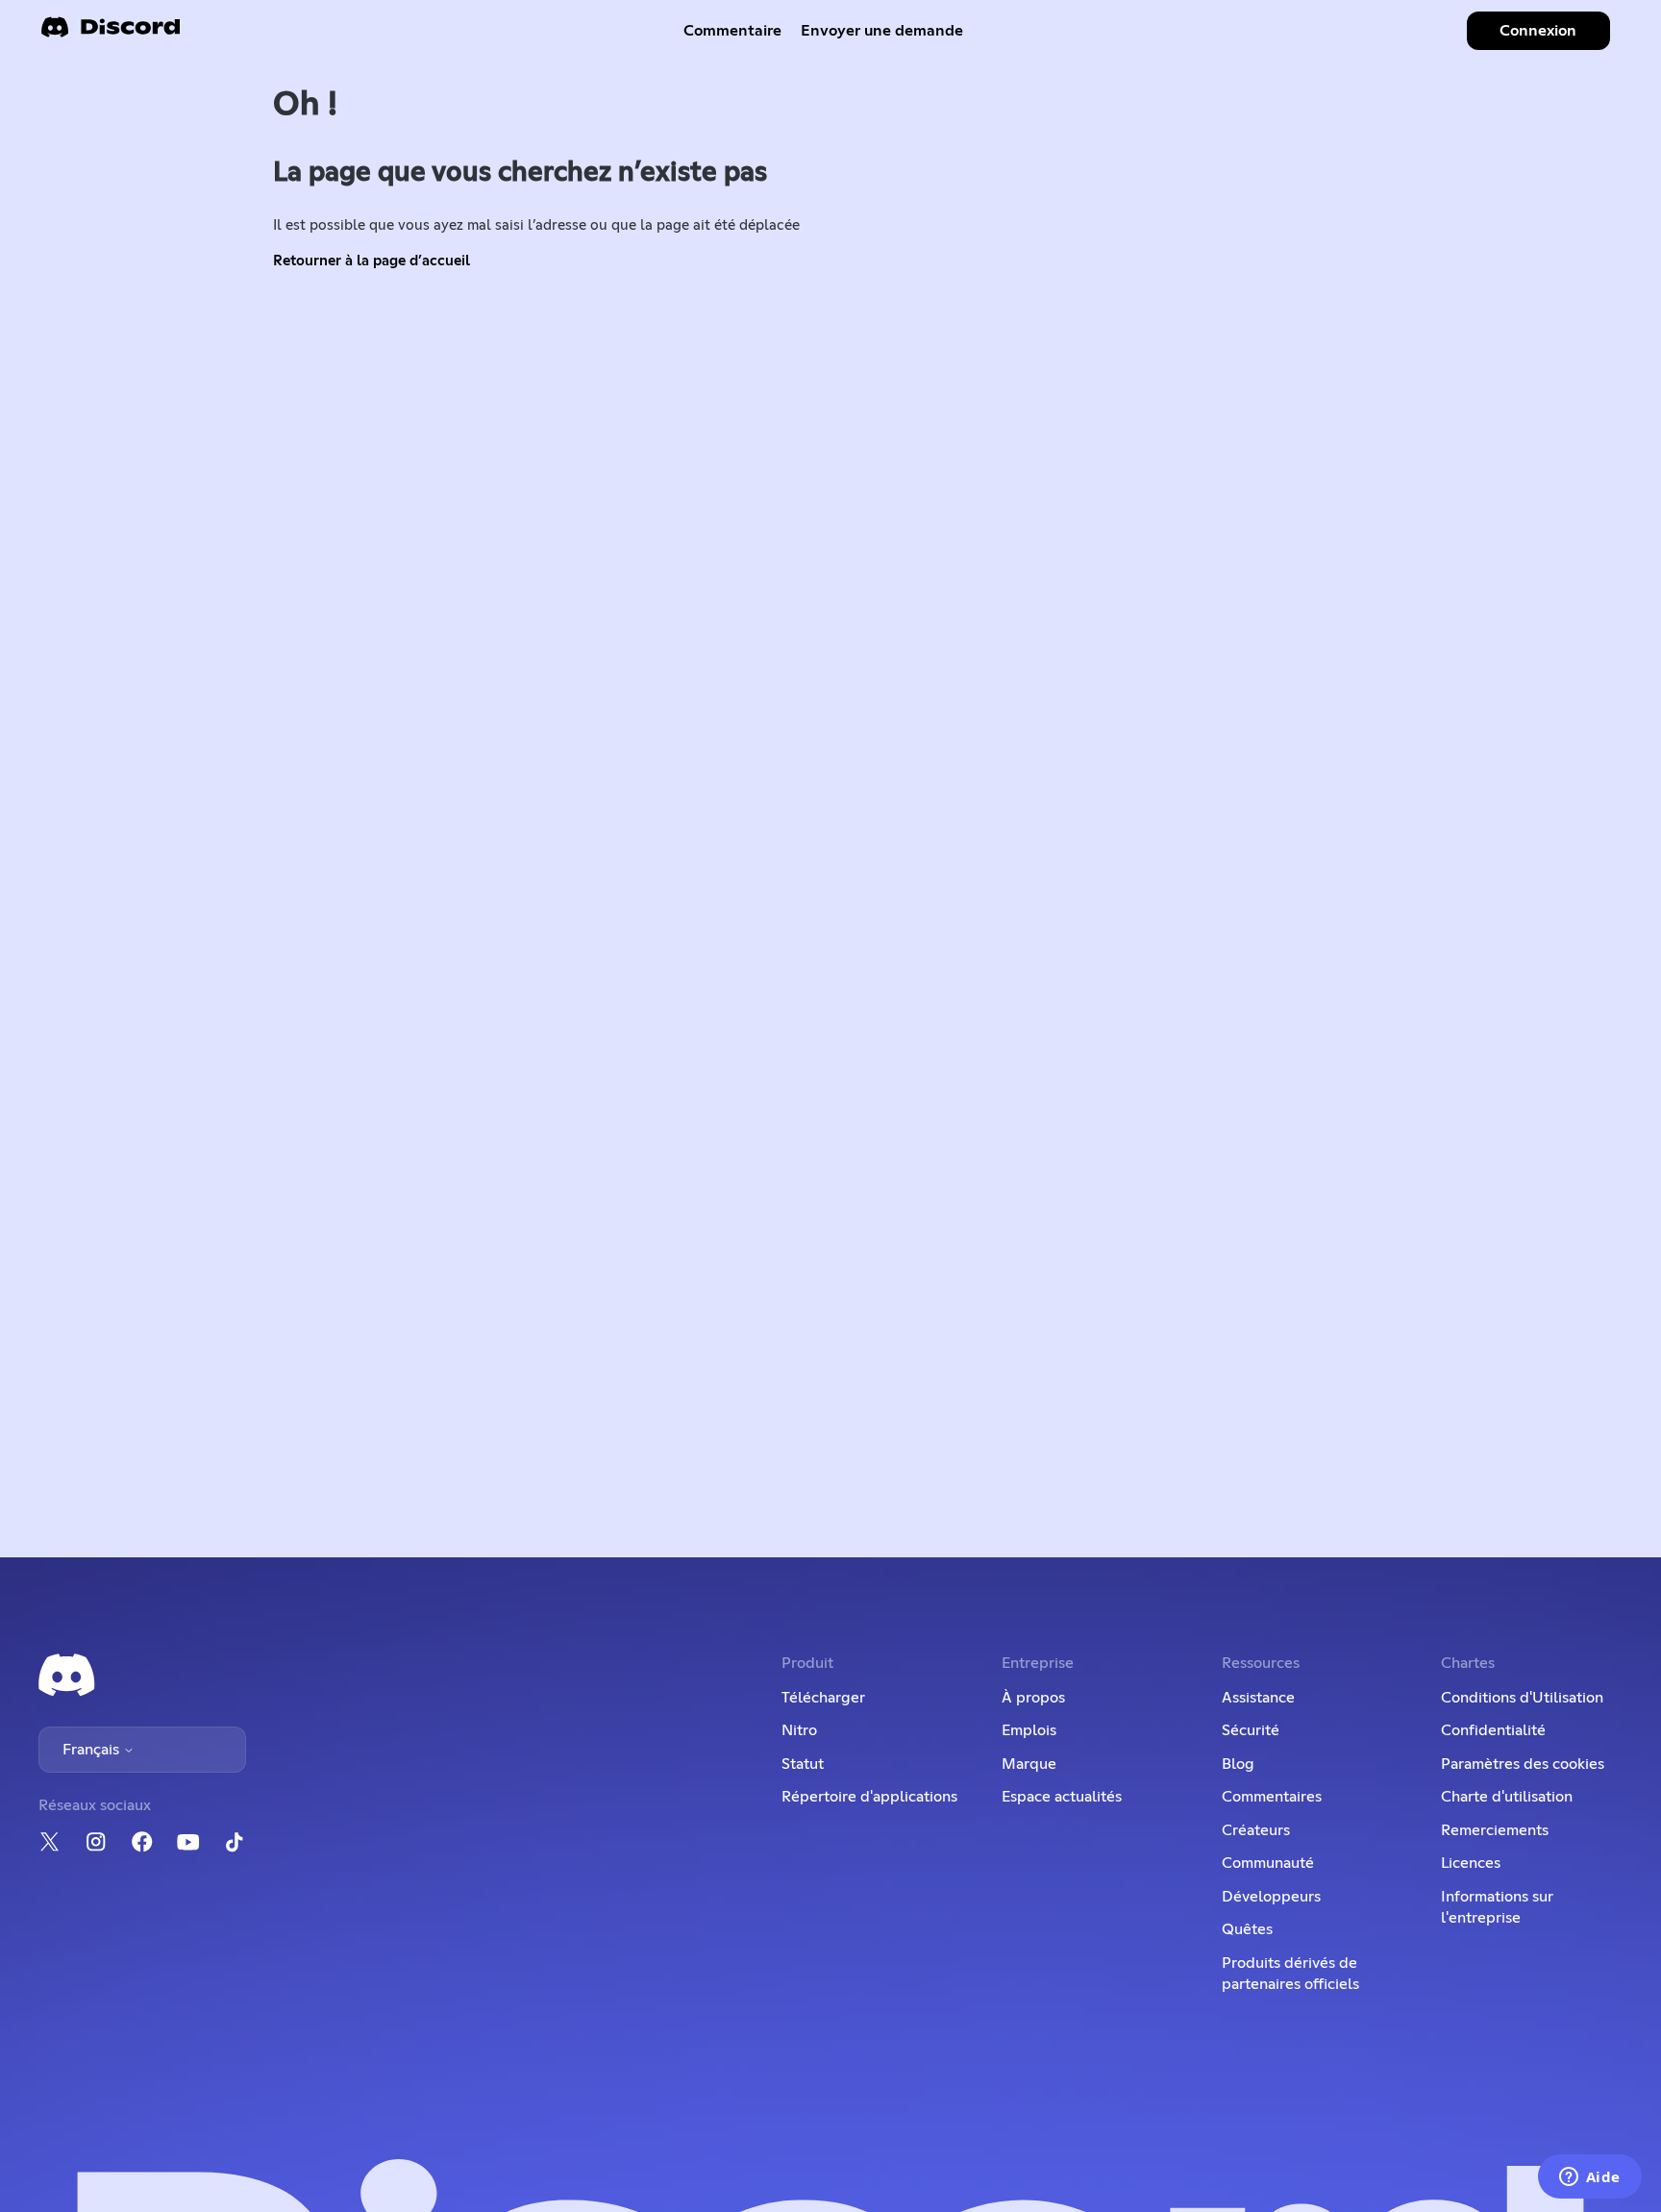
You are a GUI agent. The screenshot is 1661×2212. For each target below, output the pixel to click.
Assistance (1258, 1698)
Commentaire (732, 31)
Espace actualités (1062, 1797)
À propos (1033, 1698)
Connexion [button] (1538, 31)
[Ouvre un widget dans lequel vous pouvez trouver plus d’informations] (1589, 2178)
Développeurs (1271, 1897)
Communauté (1268, 1863)
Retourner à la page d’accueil (372, 261)
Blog (1238, 1764)
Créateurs (1256, 1830)
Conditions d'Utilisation (1522, 1698)
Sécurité (1251, 1730)
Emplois (1029, 1730)
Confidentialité (1493, 1730)
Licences (1471, 1863)
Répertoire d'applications (869, 1797)
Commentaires (1272, 1797)
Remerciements (1495, 1830)
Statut (803, 1764)
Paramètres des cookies (1523, 1764)
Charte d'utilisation (1507, 1797)
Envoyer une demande (882, 31)
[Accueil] (111, 33)
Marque (1029, 1764)
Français (93, 1750)
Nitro (799, 1730)
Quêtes (1247, 1929)
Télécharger (823, 1698)
